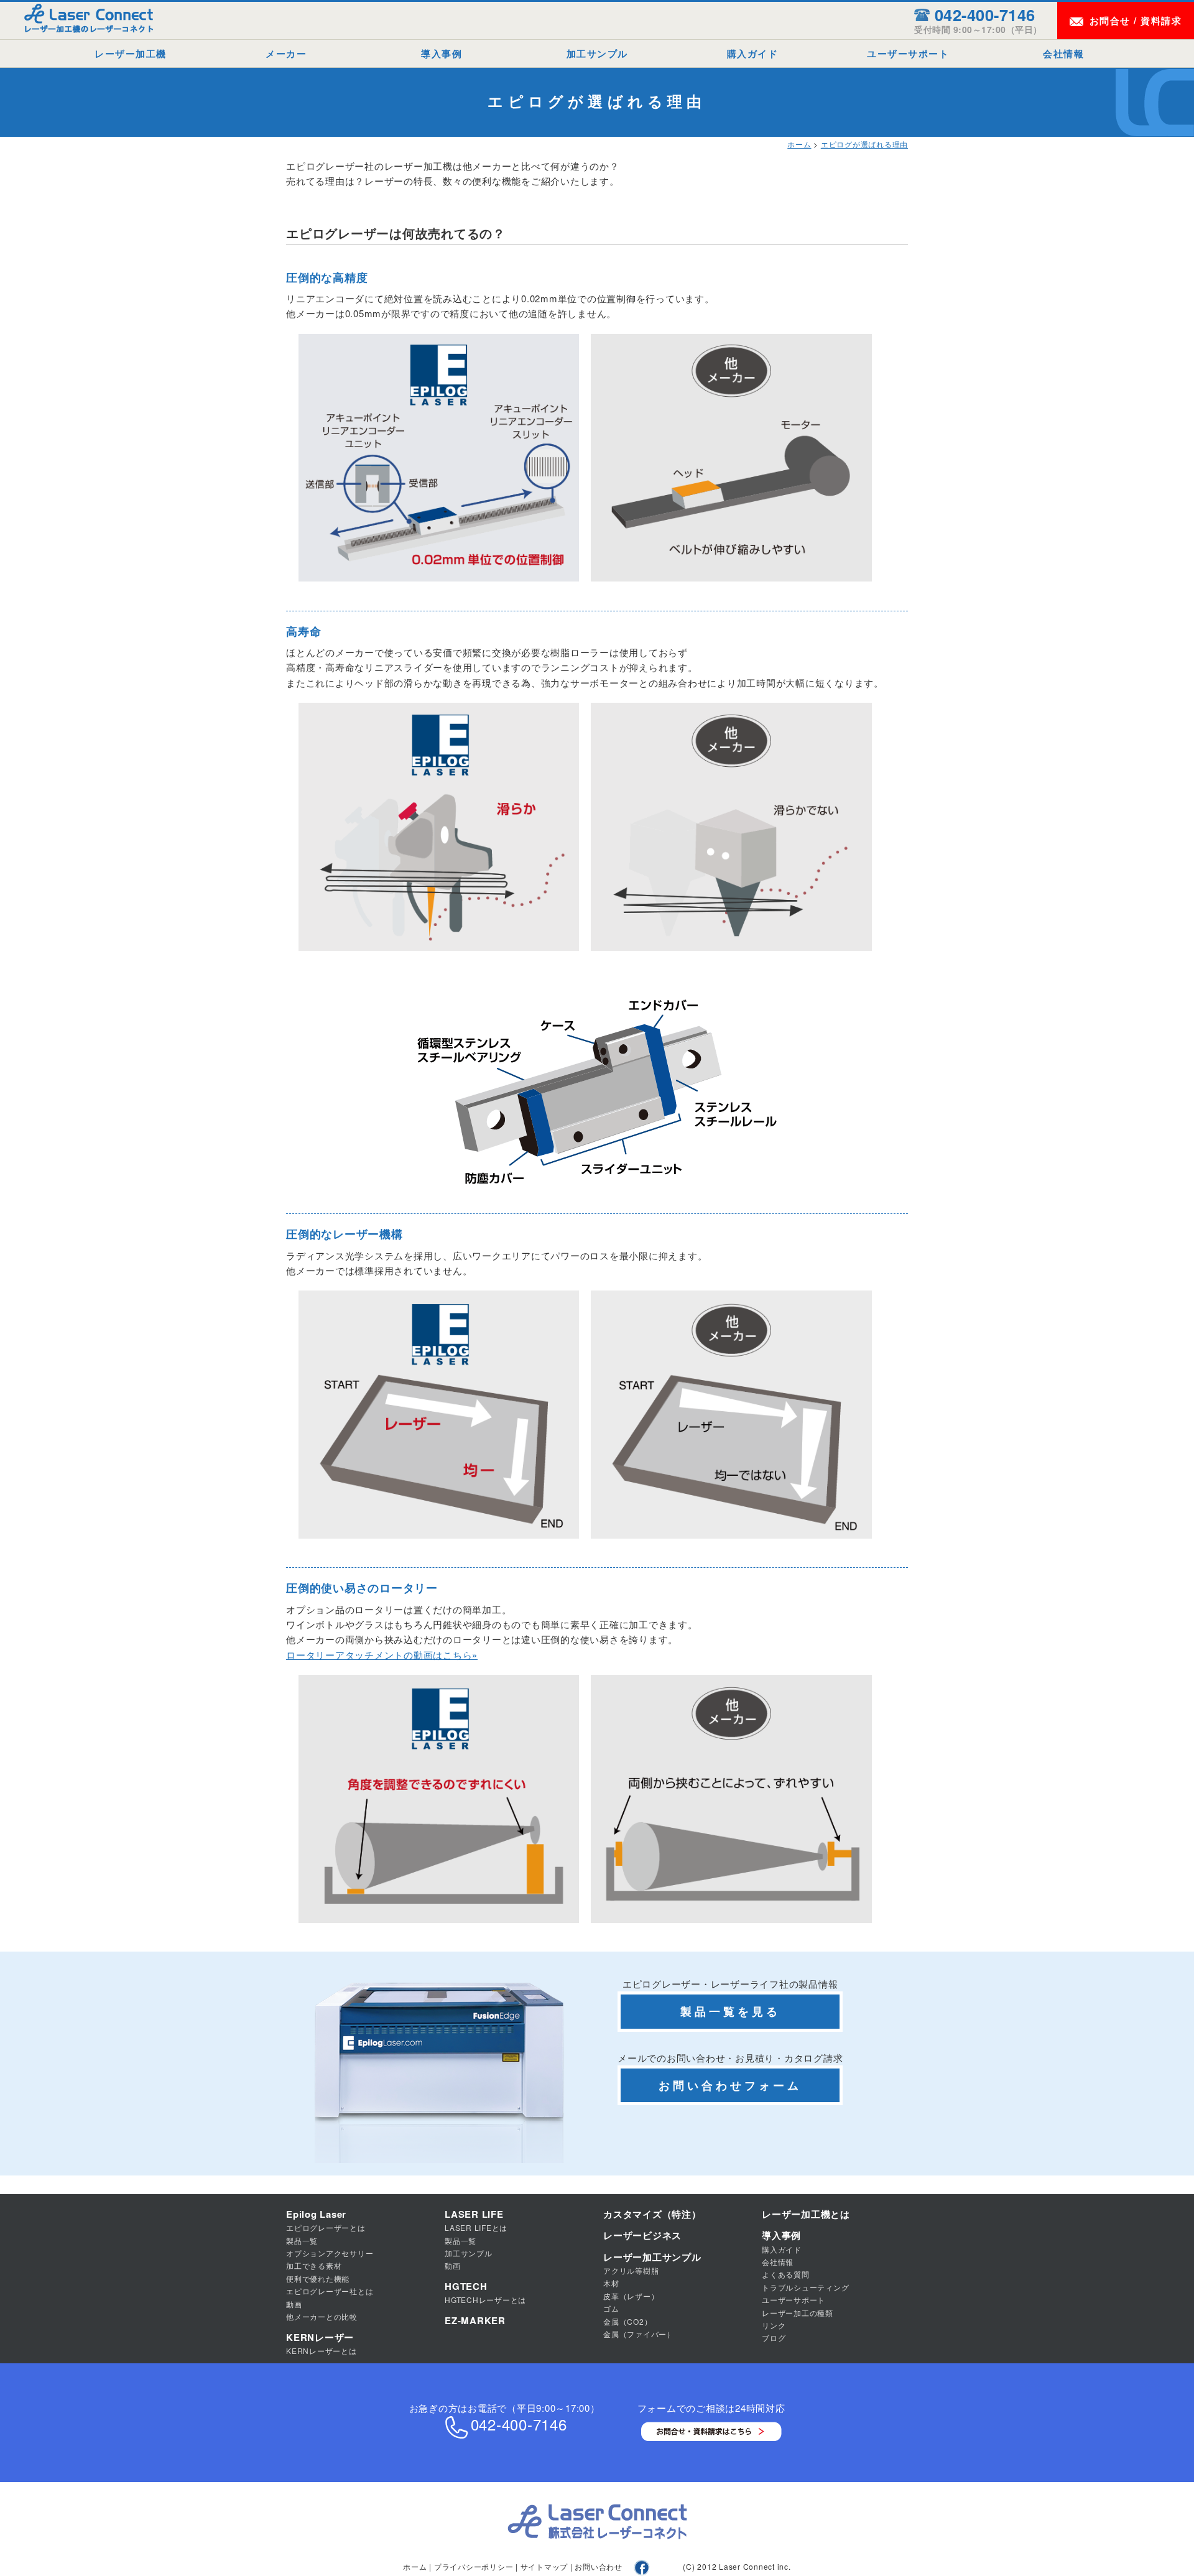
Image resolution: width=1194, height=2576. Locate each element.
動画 (294, 2304)
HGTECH (466, 2286)
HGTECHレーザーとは (485, 2300)
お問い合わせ (599, 2566)
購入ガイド (753, 53)
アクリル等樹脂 (631, 2270)
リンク (774, 2325)
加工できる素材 (314, 2265)
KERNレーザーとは (322, 2351)
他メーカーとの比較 (322, 2316)
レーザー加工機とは (806, 2214)
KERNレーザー (320, 2337)
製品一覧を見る (730, 2011)
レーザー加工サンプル (652, 2257)
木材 (611, 2283)
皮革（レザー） (631, 2296)
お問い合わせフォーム (730, 2085)
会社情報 (1063, 53)
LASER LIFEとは (476, 2227)
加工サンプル (597, 53)
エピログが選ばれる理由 (864, 144)
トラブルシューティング (805, 2287)
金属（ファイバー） (639, 2334)
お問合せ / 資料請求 (1136, 21)
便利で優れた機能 (318, 2278)
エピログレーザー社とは (330, 2291)
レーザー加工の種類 (798, 2313)
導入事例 (442, 53)
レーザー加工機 (131, 53)
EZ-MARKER (475, 2320)
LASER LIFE (474, 2214)
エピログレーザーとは (326, 2227)
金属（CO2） (627, 2321)
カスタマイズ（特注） (652, 2214)
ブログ (774, 2337)
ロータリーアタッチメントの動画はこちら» (382, 1655)
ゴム (611, 2308)
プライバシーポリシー (474, 2566)
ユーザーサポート (908, 53)
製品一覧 (302, 2240)
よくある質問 (786, 2274)
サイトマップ (544, 2566)
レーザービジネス (642, 2235)
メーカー (286, 53)
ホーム (799, 144)
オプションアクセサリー (330, 2253)
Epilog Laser (316, 2214)
